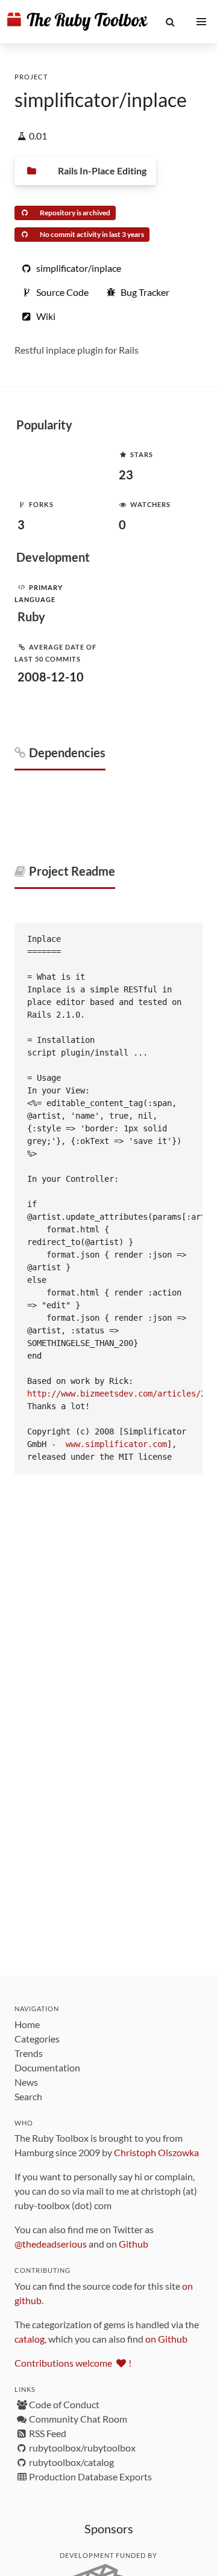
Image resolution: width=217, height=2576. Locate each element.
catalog (30, 2339)
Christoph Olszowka (156, 2152)
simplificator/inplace (101, 100)
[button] (171, 22)
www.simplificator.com (116, 1444)
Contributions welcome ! (73, 2363)
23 (126, 475)
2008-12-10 (51, 677)
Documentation (47, 2067)
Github (134, 2244)
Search (28, 2096)
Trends (29, 2053)
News (26, 2082)
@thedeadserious (51, 2244)
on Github (166, 2339)
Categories (37, 2039)
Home (27, 2024)
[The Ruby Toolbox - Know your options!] (77, 22)
